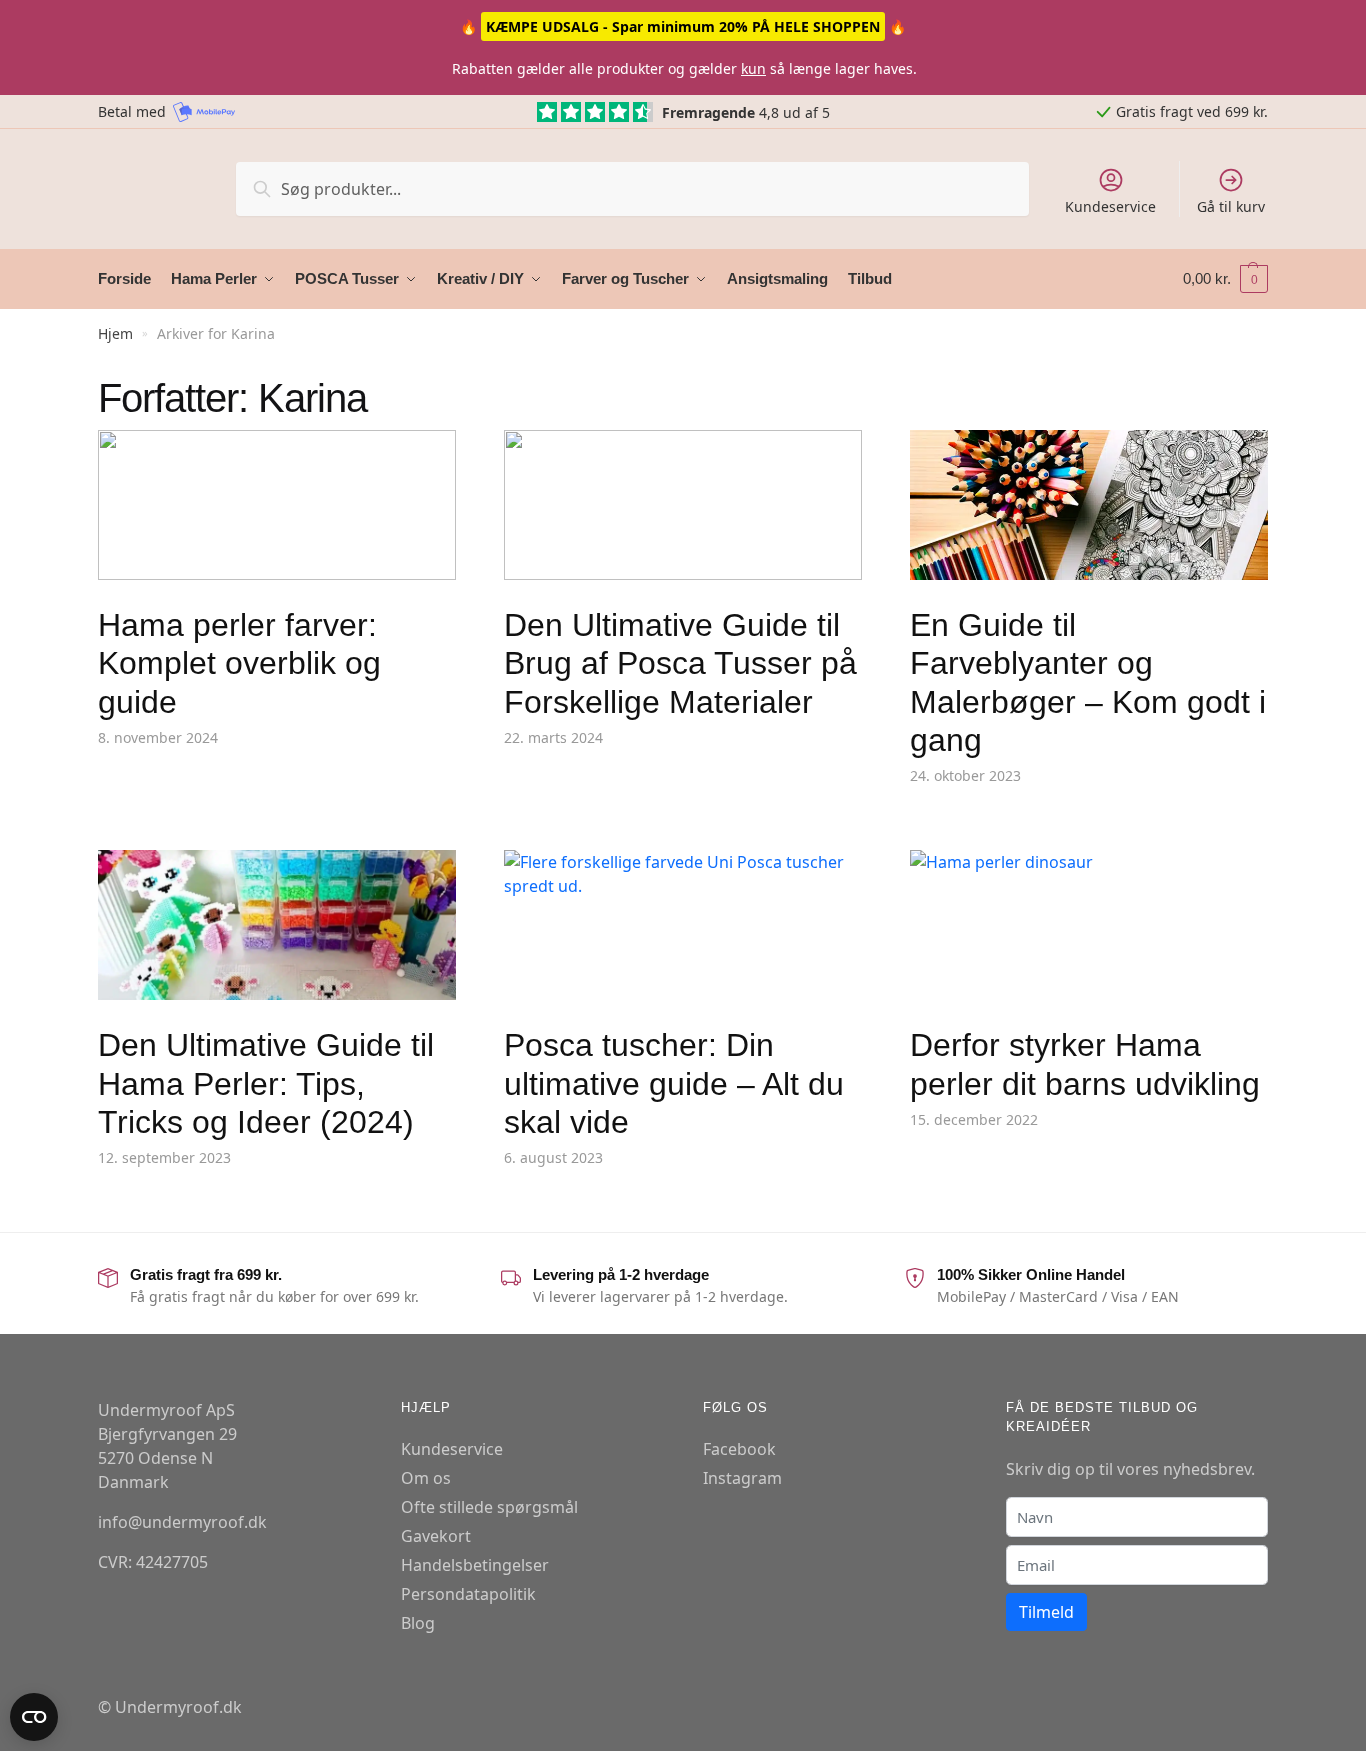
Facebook (739, 1449)
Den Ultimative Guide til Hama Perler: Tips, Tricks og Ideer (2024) (266, 1083)
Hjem (115, 333)
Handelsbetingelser (475, 1565)
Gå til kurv (1231, 206)
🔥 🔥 (683, 26)
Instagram (742, 1478)
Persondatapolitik (468, 1594)
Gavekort (436, 1536)
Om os (426, 1478)
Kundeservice (1110, 206)
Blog (418, 1623)
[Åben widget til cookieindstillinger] (34, 1717)
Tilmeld (1046, 1612)
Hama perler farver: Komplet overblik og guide (239, 663)
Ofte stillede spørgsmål (489, 1507)
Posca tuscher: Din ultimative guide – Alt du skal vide (674, 1083)
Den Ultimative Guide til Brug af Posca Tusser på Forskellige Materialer (680, 663)
